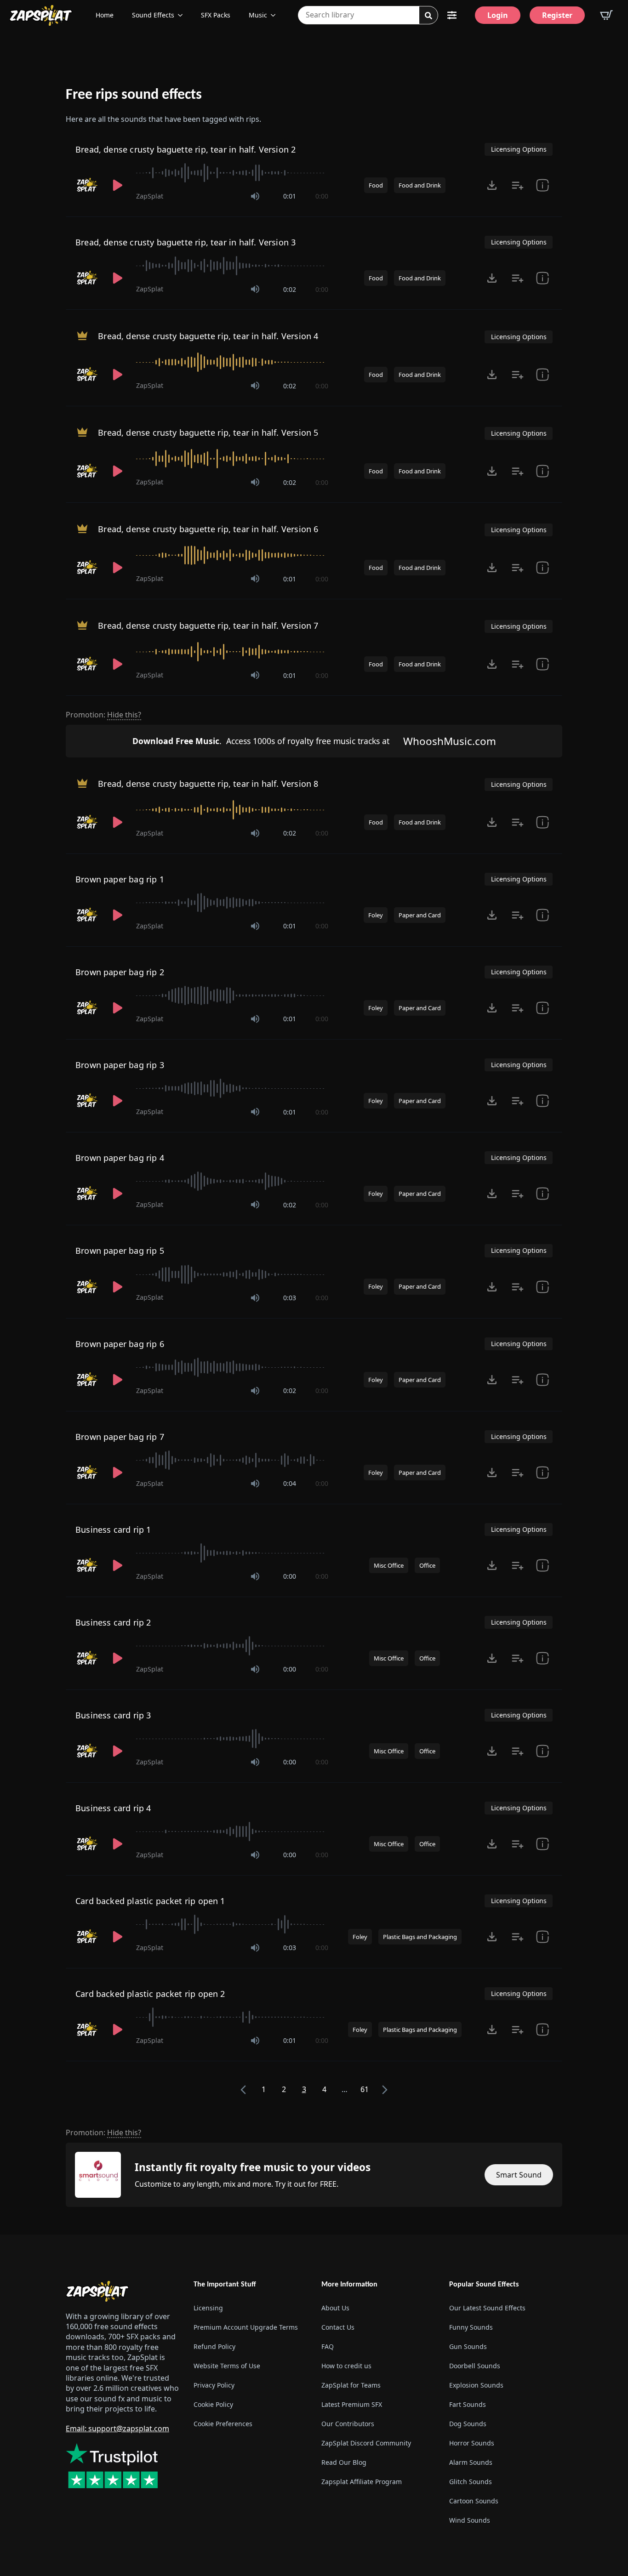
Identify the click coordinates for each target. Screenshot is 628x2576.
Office (427, 1565)
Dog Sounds (468, 2424)
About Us (335, 2308)
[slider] (232, 173)
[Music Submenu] (276, 15)
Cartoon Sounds (474, 2501)
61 (365, 2089)
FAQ (328, 2346)
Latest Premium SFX (352, 2404)
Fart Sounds (468, 2404)
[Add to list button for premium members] (518, 185)
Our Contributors (348, 2424)
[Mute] (255, 196)
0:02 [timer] (290, 289)
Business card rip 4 (113, 1808)
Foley (376, 915)
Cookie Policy (213, 2404)
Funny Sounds (471, 2327)
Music (258, 15)
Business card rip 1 (113, 1530)
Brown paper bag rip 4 (120, 1158)
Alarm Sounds (471, 2462)
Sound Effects (153, 15)
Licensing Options (519, 149)
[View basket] (606, 15)
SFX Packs (216, 15)
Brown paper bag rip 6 (120, 1344)
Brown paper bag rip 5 (120, 1251)
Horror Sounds (472, 2443)
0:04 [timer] (290, 1483)
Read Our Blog (344, 2462)
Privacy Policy (214, 2385)
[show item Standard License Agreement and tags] (542, 185)
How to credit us (346, 2366)
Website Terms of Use (227, 2366)
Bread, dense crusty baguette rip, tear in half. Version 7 (208, 626)
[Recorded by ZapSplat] (87, 185)
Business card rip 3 (113, 1715)
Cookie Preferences (223, 2424)
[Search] (428, 16)
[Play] (118, 185)
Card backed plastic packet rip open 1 (150, 1901)
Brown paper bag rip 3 (120, 1065)
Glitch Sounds (471, 2482)
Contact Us (338, 2327)
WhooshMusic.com (450, 741)
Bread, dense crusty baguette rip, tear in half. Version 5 (208, 432)
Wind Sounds (470, 2520)
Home (105, 15)
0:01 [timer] (290, 196)
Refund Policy (214, 2346)
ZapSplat (150, 196)
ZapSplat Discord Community (366, 2443)
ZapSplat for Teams (351, 2385)
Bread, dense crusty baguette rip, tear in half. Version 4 (208, 336)
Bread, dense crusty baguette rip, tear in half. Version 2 (186, 149)
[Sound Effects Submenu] (183, 15)
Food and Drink (420, 185)
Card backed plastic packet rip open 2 (150, 1994)
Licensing (208, 2308)
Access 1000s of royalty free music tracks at (261, 741)
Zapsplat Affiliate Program (362, 2482)
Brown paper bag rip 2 (120, 972)
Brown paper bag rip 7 (120, 1437)
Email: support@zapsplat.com (117, 2428)
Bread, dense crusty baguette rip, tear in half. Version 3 (186, 242)
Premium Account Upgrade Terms (246, 2327)
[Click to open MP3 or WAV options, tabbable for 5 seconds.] (492, 185)
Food (376, 185)
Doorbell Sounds (475, 2366)
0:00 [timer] (322, 196)
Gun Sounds (468, 2346)
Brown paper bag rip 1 (120, 879)
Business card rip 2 (113, 1622)
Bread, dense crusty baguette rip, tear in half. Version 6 (208, 529)
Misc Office (389, 1565)
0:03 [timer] (290, 1298)
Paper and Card (420, 915)
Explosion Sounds (476, 2385)
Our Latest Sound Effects (487, 2308)
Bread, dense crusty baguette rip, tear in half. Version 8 (208, 784)
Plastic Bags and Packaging (420, 1937)
